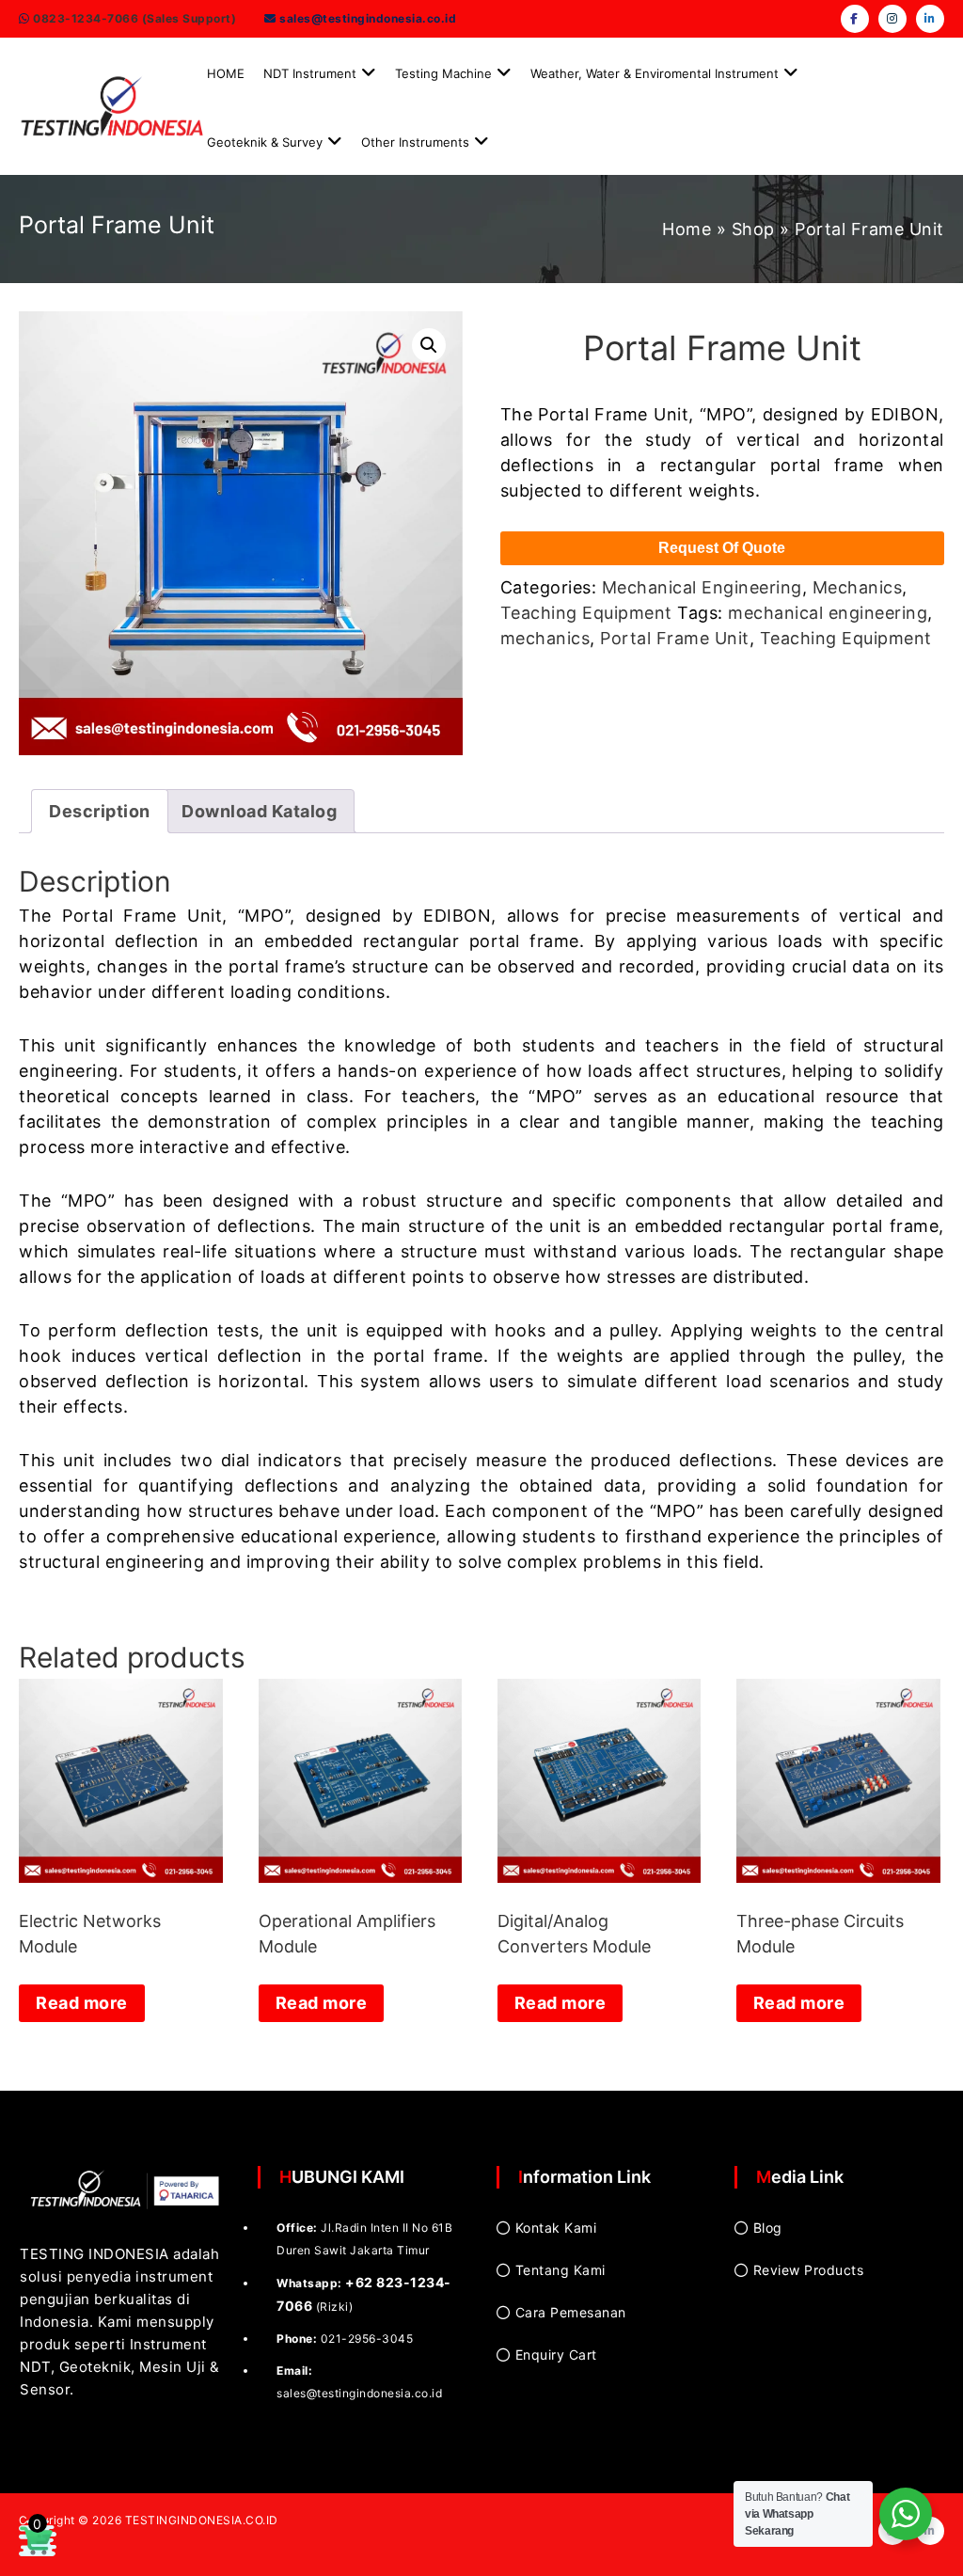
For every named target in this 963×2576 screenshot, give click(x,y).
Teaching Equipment (586, 613)
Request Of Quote (722, 548)
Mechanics (858, 587)
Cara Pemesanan (571, 2312)
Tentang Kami (560, 2270)
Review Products (809, 2270)
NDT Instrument (310, 73)
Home (687, 229)
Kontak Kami (556, 2228)
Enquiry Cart (556, 2355)
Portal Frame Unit (675, 638)
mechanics (545, 638)
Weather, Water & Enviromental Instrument (655, 73)
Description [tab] (100, 811)
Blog (768, 2228)
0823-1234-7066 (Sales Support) (134, 18)
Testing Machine (443, 73)
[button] (429, 345)
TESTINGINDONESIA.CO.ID (202, 2520)
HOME (226, 73)
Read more (82, 2003)
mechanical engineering (828, 613)
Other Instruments (415, 142)
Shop (753, 229)
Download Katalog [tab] (259, 811)
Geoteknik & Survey (265, 142)
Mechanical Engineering (702, 587)
